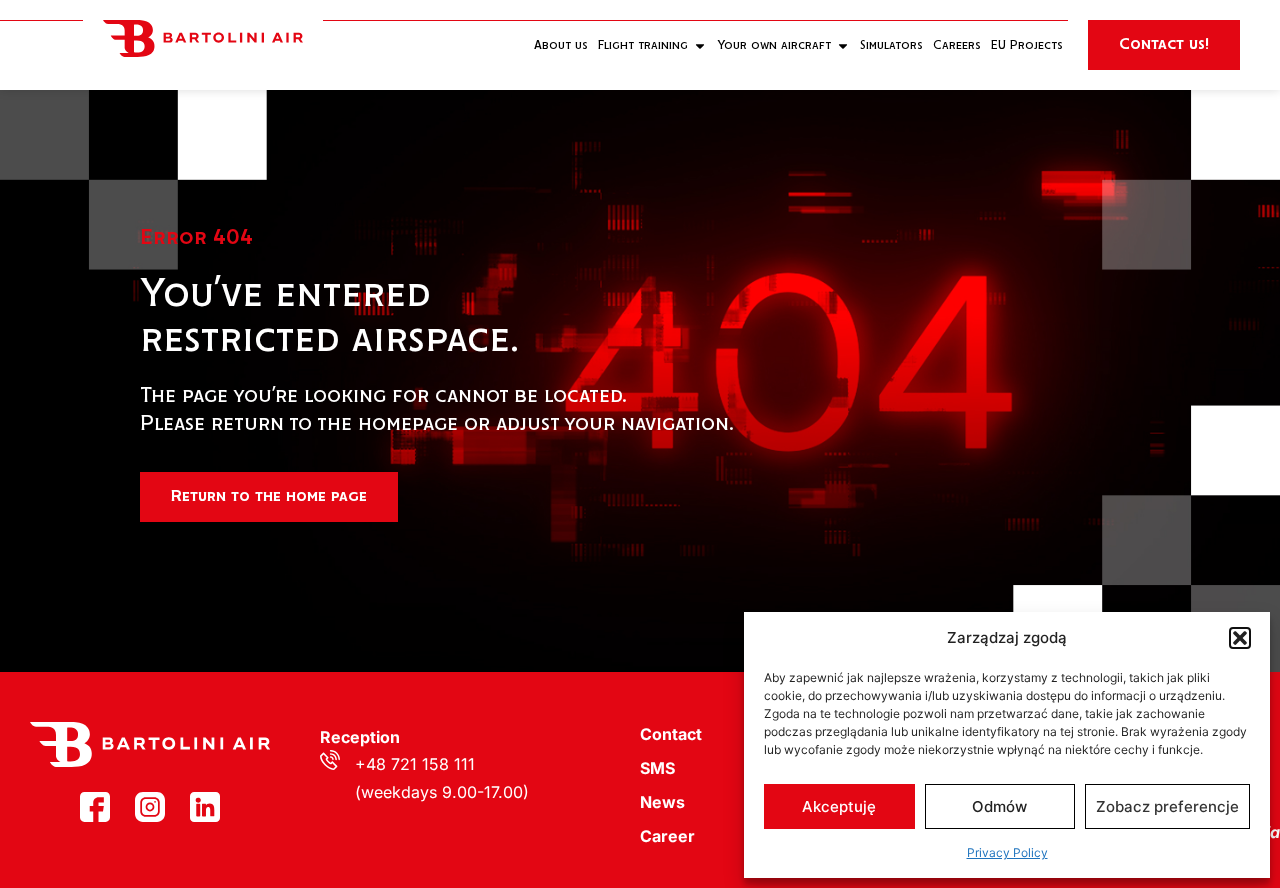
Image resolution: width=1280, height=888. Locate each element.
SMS (657, 768)
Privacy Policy (1007, 852)
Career (667, 836)
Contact (671, 734)
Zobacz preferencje (1167, 806)
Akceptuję (839, 806)
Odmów (999, 806)
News (662, 802)
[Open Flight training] (700, 45)
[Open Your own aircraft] (843, 45)
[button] (1240, 638)
